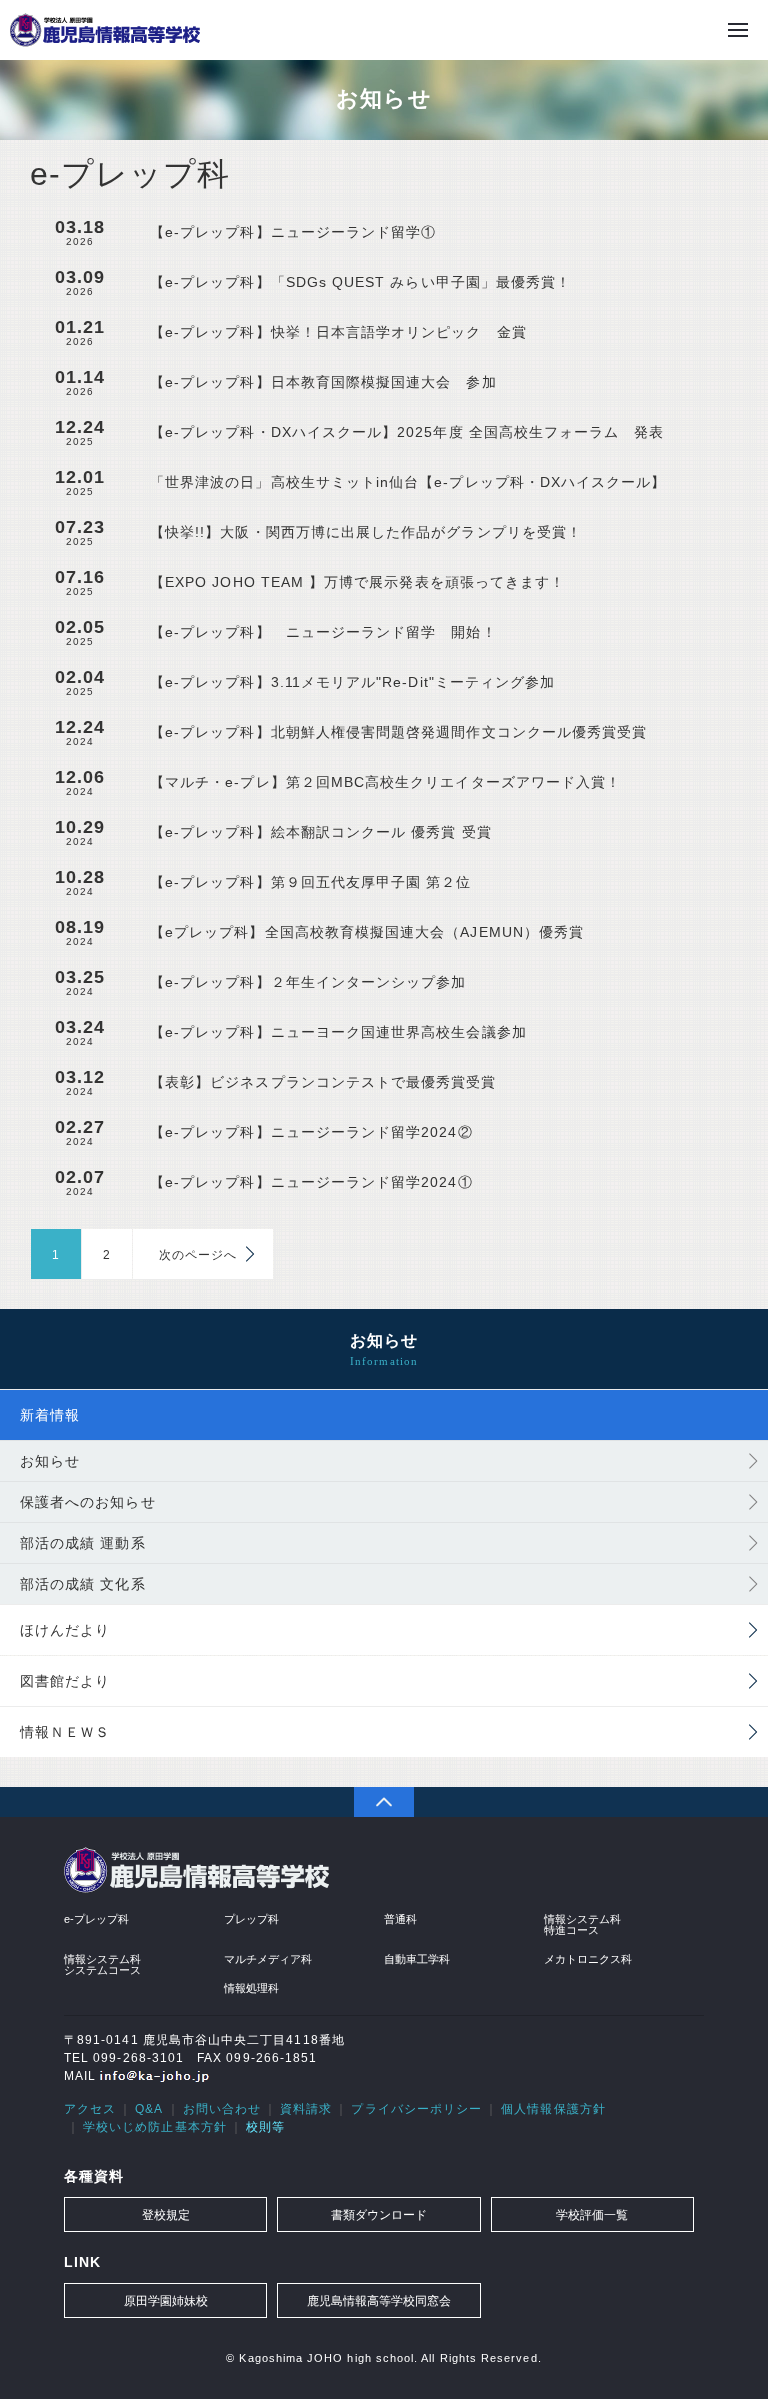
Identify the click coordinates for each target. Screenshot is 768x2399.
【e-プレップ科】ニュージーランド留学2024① (311, 1182)
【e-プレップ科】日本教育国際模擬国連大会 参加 (323, 382)
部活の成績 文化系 (83, 1584)
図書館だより (65, 1681)
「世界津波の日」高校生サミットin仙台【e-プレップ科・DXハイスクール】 (408, 482)
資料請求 (306, 2109)
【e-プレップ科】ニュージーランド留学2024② (311, 1132)
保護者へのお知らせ (88, 1502)
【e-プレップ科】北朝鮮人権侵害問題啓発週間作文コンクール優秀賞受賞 (398, 732)
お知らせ (50, 1461)
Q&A (149, 2109)
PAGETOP (384, 1802)
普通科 (400, 1919)
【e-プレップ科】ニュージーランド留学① (293, 232)
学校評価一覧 (592, 2215)
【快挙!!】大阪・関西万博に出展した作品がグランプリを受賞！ (366, 532)
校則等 (265, 2127)
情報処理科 (251, 1988)
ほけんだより (65, 1630)
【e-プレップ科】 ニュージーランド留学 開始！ (323, 632)
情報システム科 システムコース (102, 1964)
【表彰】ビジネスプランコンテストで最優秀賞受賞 (323, 1082)
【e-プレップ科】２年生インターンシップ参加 (308, 982)
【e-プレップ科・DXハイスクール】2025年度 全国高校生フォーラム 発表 (407, 432)
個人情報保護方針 (553, 2109)
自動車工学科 (417, 1959)
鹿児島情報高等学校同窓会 (379, 2301)
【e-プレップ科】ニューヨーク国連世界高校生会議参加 (338, 1032)
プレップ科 (251, 1919)
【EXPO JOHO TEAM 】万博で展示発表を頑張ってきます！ (357, 582)
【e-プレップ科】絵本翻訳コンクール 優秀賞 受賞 (321, 832)
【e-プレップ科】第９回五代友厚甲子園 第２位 (311, 882)
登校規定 (166, 2215)
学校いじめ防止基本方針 (155, 2127)
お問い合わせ (222, 2109)
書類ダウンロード (379, 2215)
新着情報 (50, 1415)
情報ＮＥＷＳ (65, 1732)
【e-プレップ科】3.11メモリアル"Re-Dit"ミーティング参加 (352, 682)
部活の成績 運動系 (83, 1543)
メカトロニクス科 (588, 1959)
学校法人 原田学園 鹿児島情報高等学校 (105, 30)
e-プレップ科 (96, 1919)
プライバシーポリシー (416, 2109)
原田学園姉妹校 (166, 2301)
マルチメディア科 (268, 1959)
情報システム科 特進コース (582, 1924)
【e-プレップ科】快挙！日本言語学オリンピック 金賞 (338, 332)
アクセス (90, 2109)
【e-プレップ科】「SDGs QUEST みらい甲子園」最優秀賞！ (360, 282)
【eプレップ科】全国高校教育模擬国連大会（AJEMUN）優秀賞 (367, 932)
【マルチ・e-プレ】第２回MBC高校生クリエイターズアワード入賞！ (385, 782)
